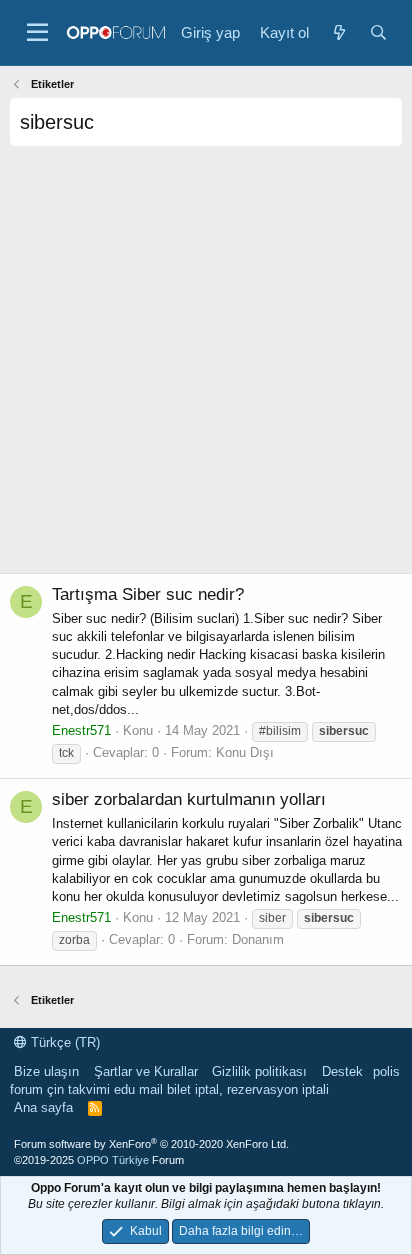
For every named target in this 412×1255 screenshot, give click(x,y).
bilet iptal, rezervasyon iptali (248, 1089)
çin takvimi (78, 1089)
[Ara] (378, 32)
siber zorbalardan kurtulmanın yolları (189, 799)
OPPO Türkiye (113, 1160)
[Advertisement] (206, 367)
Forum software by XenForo (151, 1144)
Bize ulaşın (46, 1071)
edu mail (138, 1089)
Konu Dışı (245, 752)
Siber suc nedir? (148, 594)
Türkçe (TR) (63, 1042)
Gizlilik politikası (259, 1071)
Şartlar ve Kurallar (146, 1071)
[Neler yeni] (338, 32)
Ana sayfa (43, 1107)
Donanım (258, 939)
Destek (342, 1071)
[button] (37, 33)
